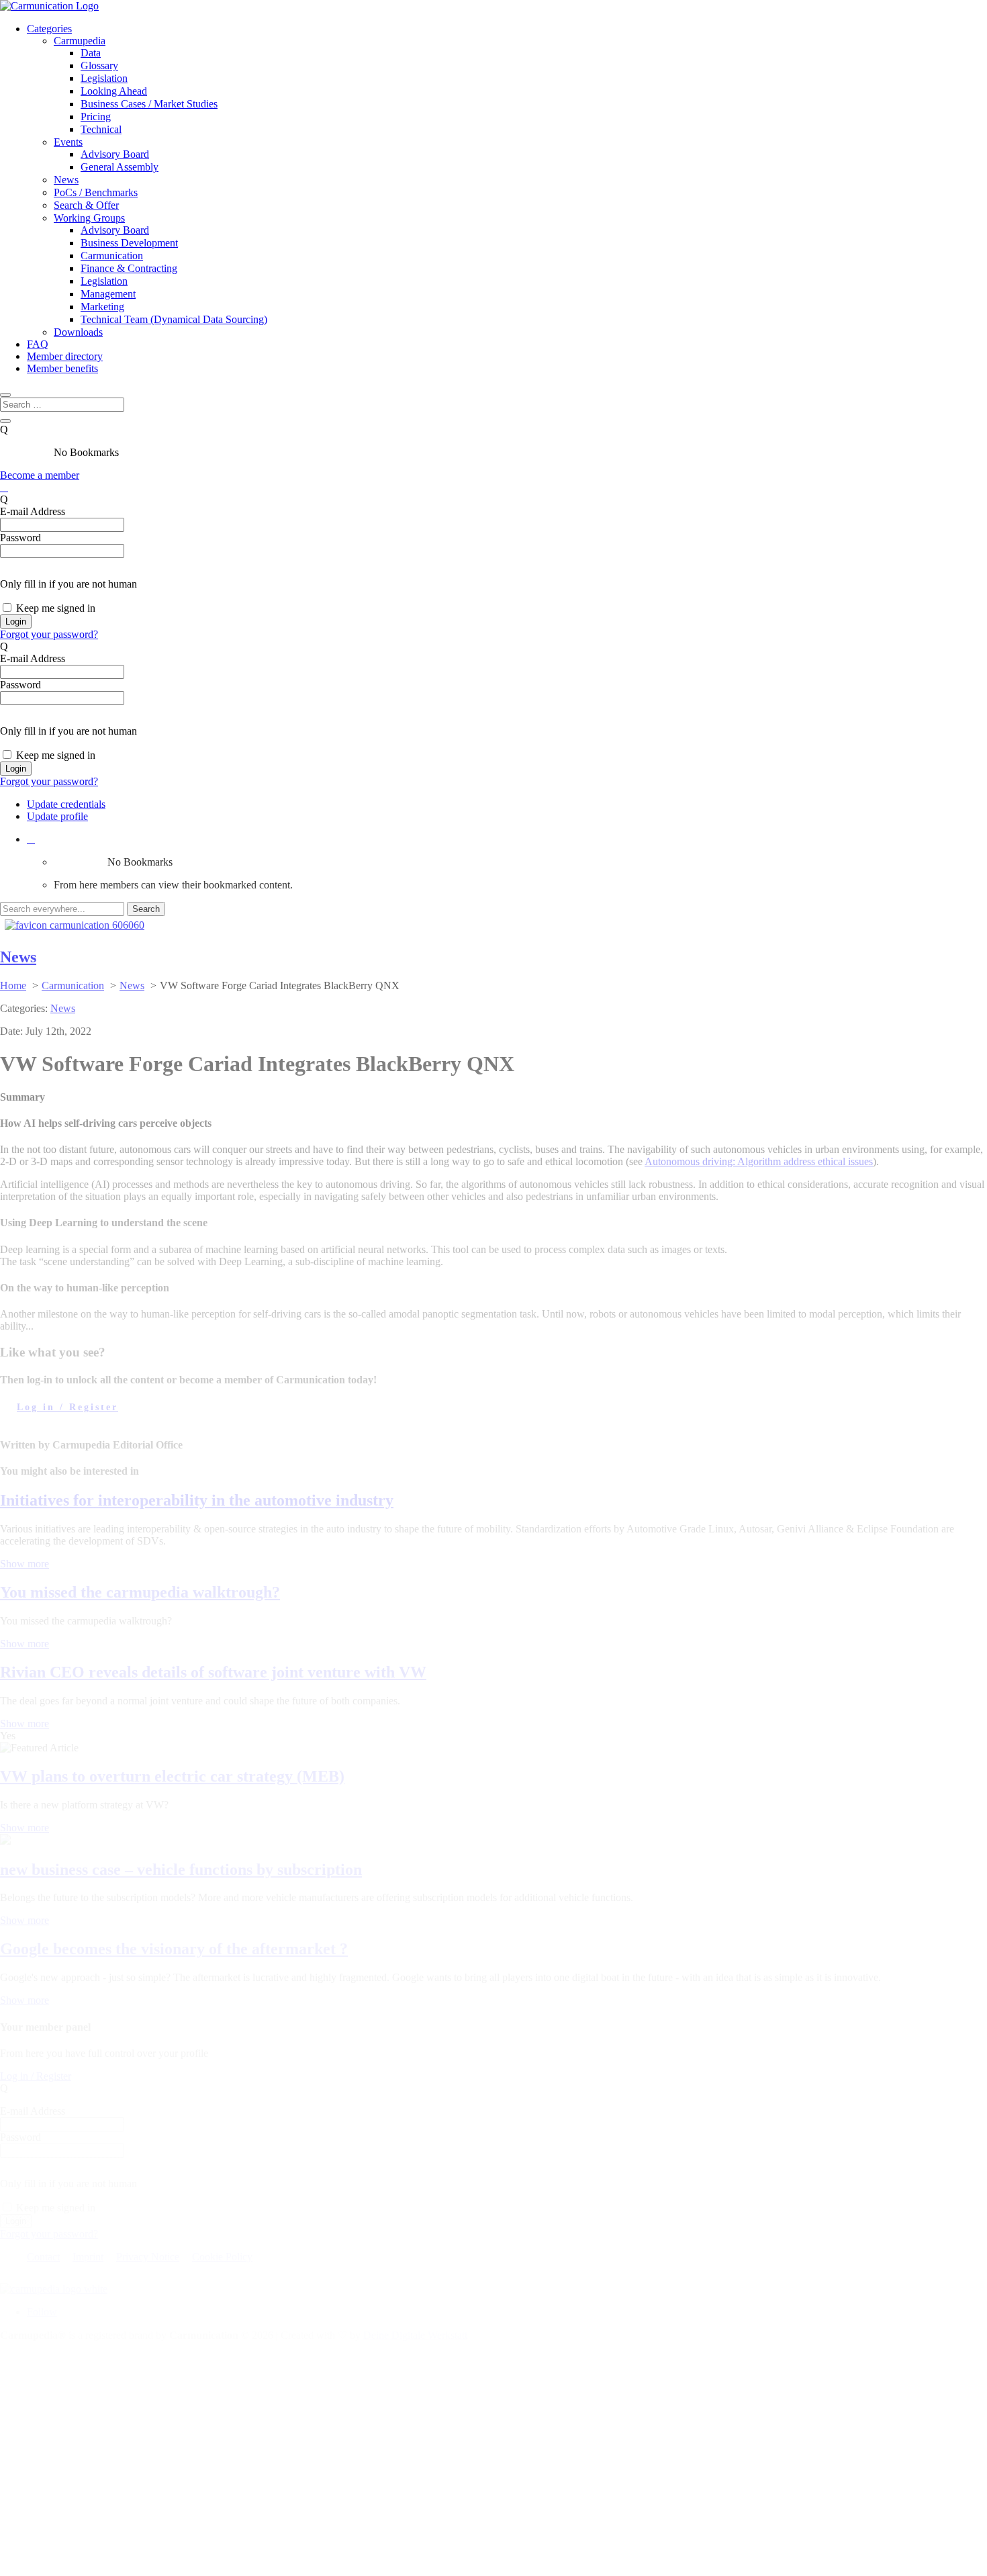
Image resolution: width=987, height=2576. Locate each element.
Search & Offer (86, 205)
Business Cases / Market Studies (149, 104)
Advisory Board (115, 154)
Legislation (104, 78)
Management (108, 294)
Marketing (102, 307)
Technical (101, 129)
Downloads (78, 332)
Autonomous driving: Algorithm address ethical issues (759, 1161)
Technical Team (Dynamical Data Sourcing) (174, 319)
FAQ (38, 344)
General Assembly (120, 167)
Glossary (99, 65)
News (66, 180)
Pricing (96, 117)
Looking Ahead (114, 91)
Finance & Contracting (129, 268)
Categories (49, 29)
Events (68, 142)
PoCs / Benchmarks (96, 192)
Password (20, 538)
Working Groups (89, 218)
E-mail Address (33, 511)
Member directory (65, 356)
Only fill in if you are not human (68, 584)
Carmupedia (80, 41)
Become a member (40, 475)
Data (91, 53)
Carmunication (112, 256)
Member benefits (62, 368)
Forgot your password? (49, 634)
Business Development (129, 243)
